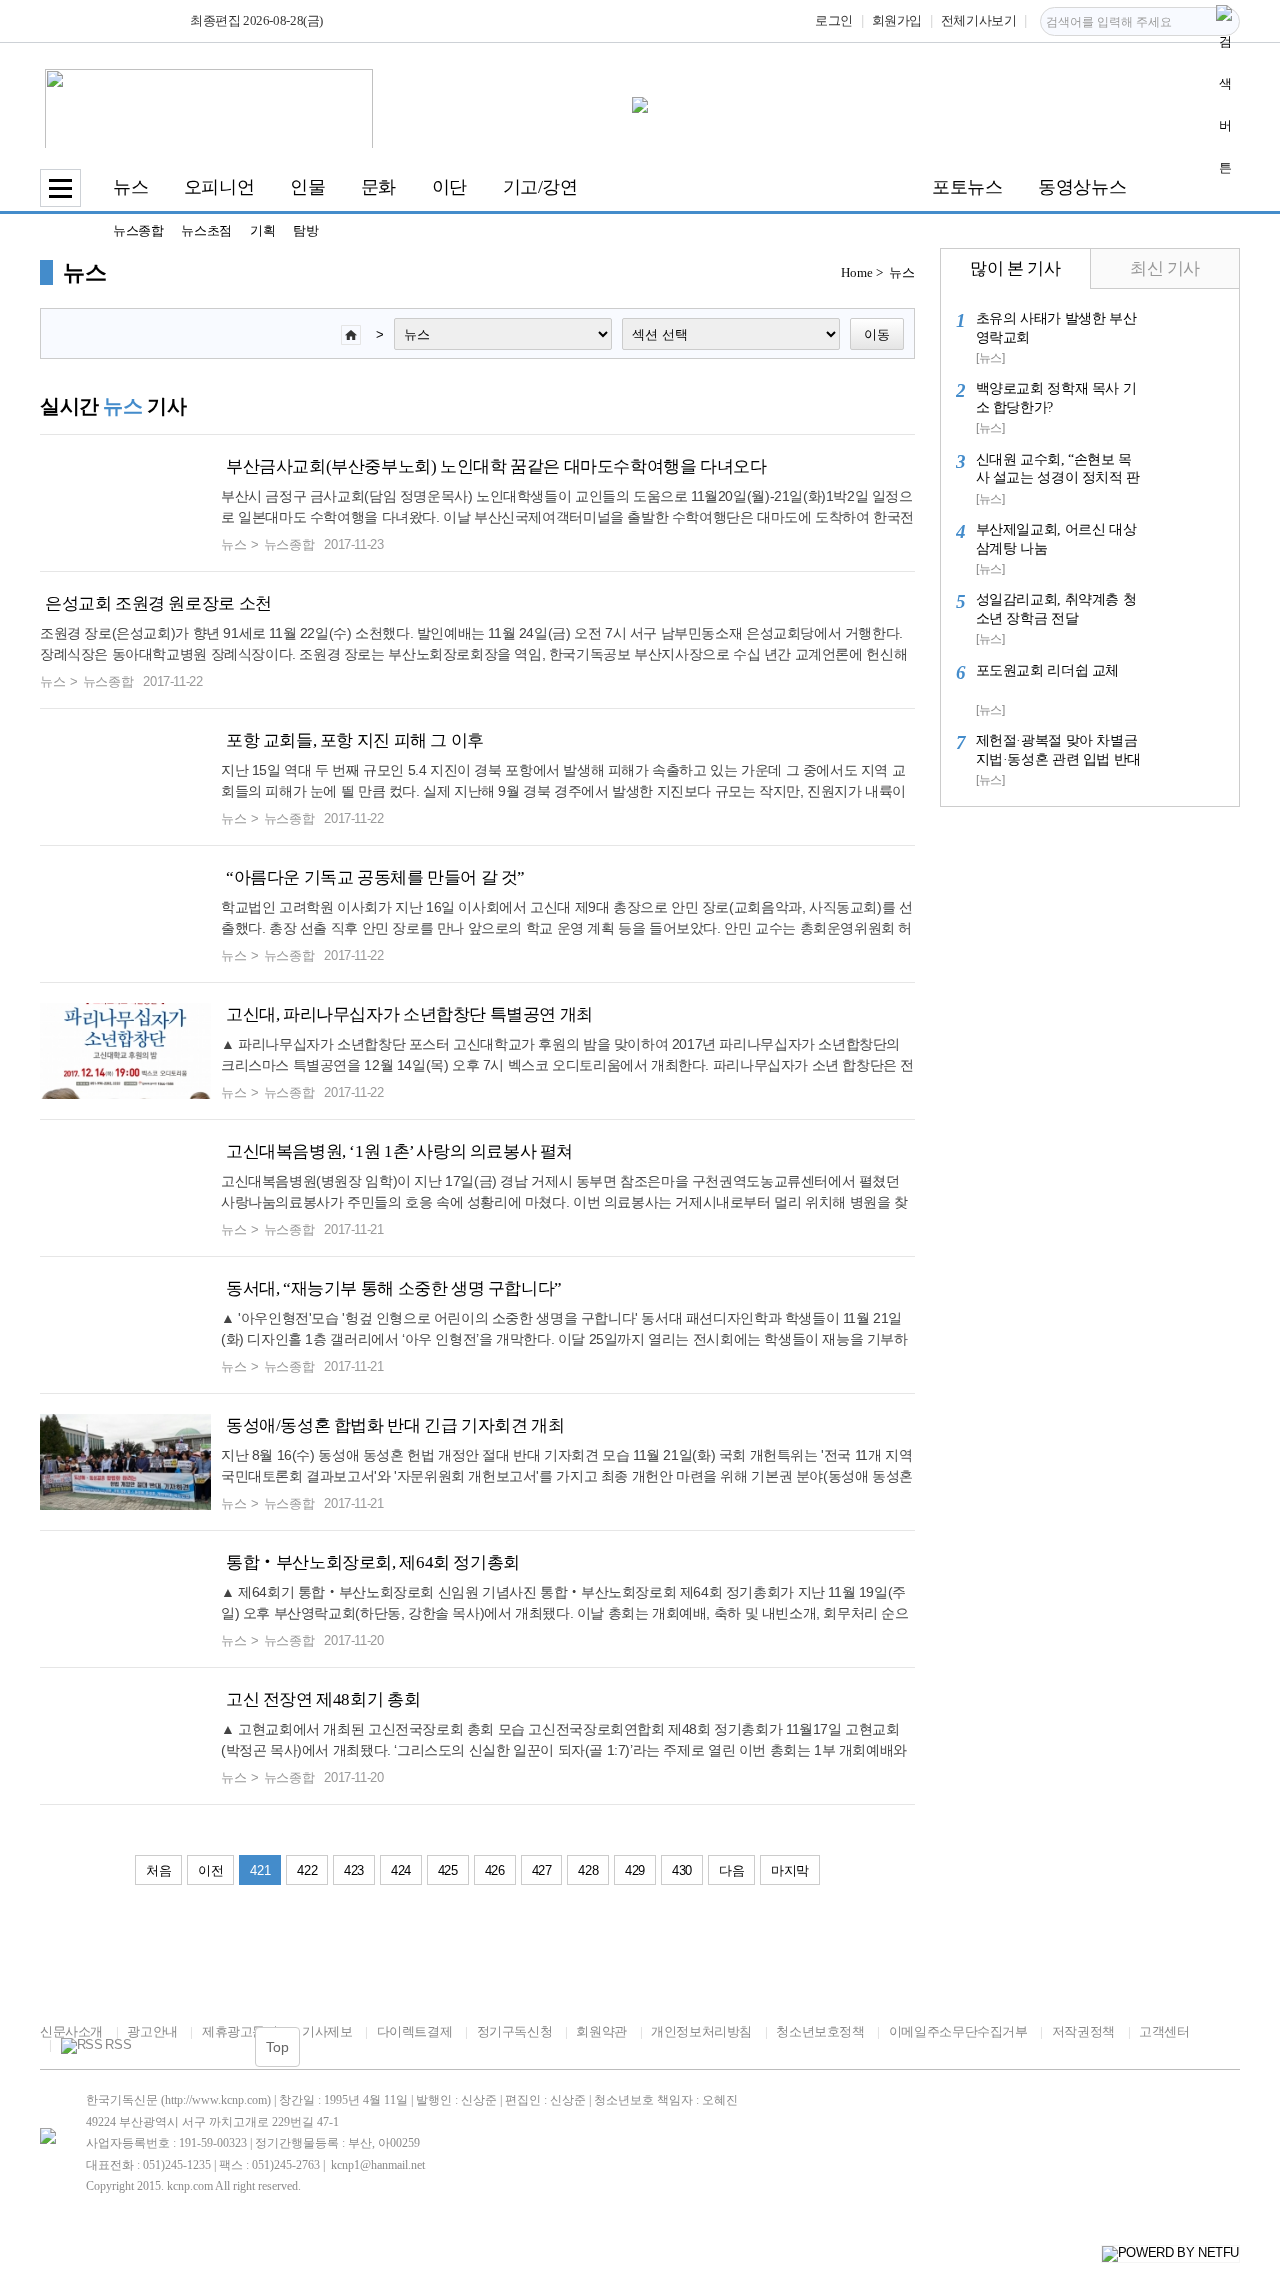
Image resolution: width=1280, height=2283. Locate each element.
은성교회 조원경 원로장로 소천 (158, 603)
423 (354, 1870)
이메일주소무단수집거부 (958, 2031)
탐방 (305, 230)
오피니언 (219, 187)
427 (542, 1870)
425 (448, 1870)
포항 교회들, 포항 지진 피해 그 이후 (355, 740)
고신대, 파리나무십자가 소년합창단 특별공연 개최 (409, 1014)
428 (588, 1870)
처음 (158, 1870)
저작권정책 (1083, 2031)
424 (401, 1870)
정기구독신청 (514, 2031)
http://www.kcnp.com (216, 2100)
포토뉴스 (967, 187)
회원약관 (601, 2031)
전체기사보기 (979, 20)
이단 (449, 187)
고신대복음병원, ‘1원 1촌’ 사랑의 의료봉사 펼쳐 (399, 1151)
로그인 (834, 20)
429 (635, 1870)
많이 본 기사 (1015, 268)
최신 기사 (1165, 268)
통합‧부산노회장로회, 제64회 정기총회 (373, 1562)
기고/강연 (540, 187)
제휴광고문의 (239, 2031)
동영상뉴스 (1082, 187)
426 (495, 1870)
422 (307, 1870)
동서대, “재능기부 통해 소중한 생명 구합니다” (394, 1288)
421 (260, 1870)
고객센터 (1164, 2031)
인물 (307, 187)
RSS (118, 2045)
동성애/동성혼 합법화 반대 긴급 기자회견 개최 (395, 1425)
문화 (378, 187)
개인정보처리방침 (701, 2031)
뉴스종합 (138, 230)
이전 (210, 1870)
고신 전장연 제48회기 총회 (323, 1699)
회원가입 (897, 20)
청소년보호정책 (820, 2031)
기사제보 (327, 2031)
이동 (877, 334)
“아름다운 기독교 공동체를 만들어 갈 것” (375, 877)
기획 (262, 230)
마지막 (790, 1870)
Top (277, 2047)
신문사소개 (71, 2031)
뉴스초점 (206, 230)
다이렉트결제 (414, 2031)
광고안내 (152, 2031)
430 (682, 1870)
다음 (731, 1870)
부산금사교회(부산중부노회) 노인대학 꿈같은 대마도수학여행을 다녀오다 (496, 466)
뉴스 (130, 187)
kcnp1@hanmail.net (378, 2165)
